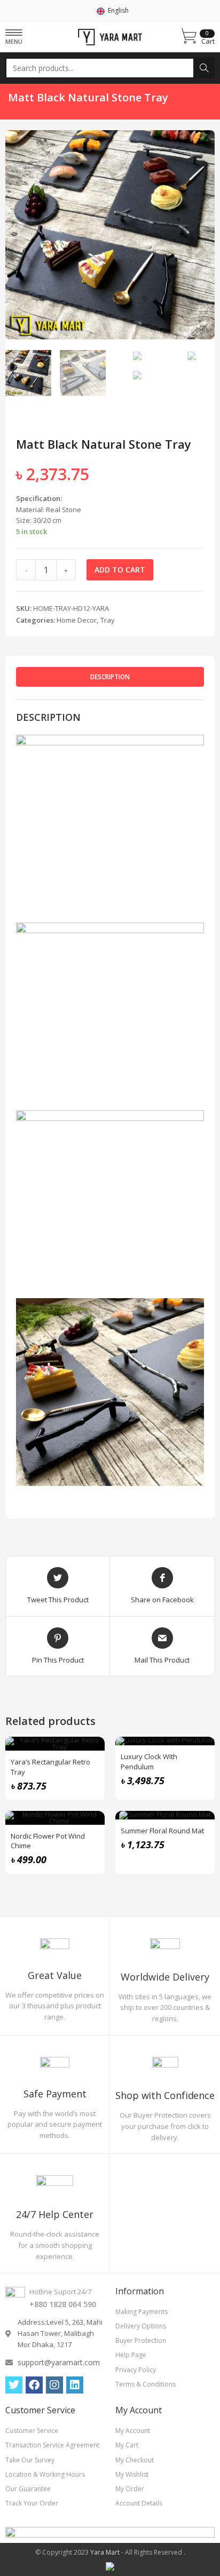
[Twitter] (14, 2385)
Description (110, 677)
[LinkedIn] (75, 2385)
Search (204, 68)
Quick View (91, 1751)
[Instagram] (54, 2385)
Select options (91, 1777)
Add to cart (120, 570)
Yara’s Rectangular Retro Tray (50, 1767)
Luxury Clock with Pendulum (149, 1761)
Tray (108, 620)
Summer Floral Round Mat (162, 1831)
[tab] (110, 677)
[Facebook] (34, 2385)
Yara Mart (105, 2552)
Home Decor (77, 620)
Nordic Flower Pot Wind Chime (48, 1841)
